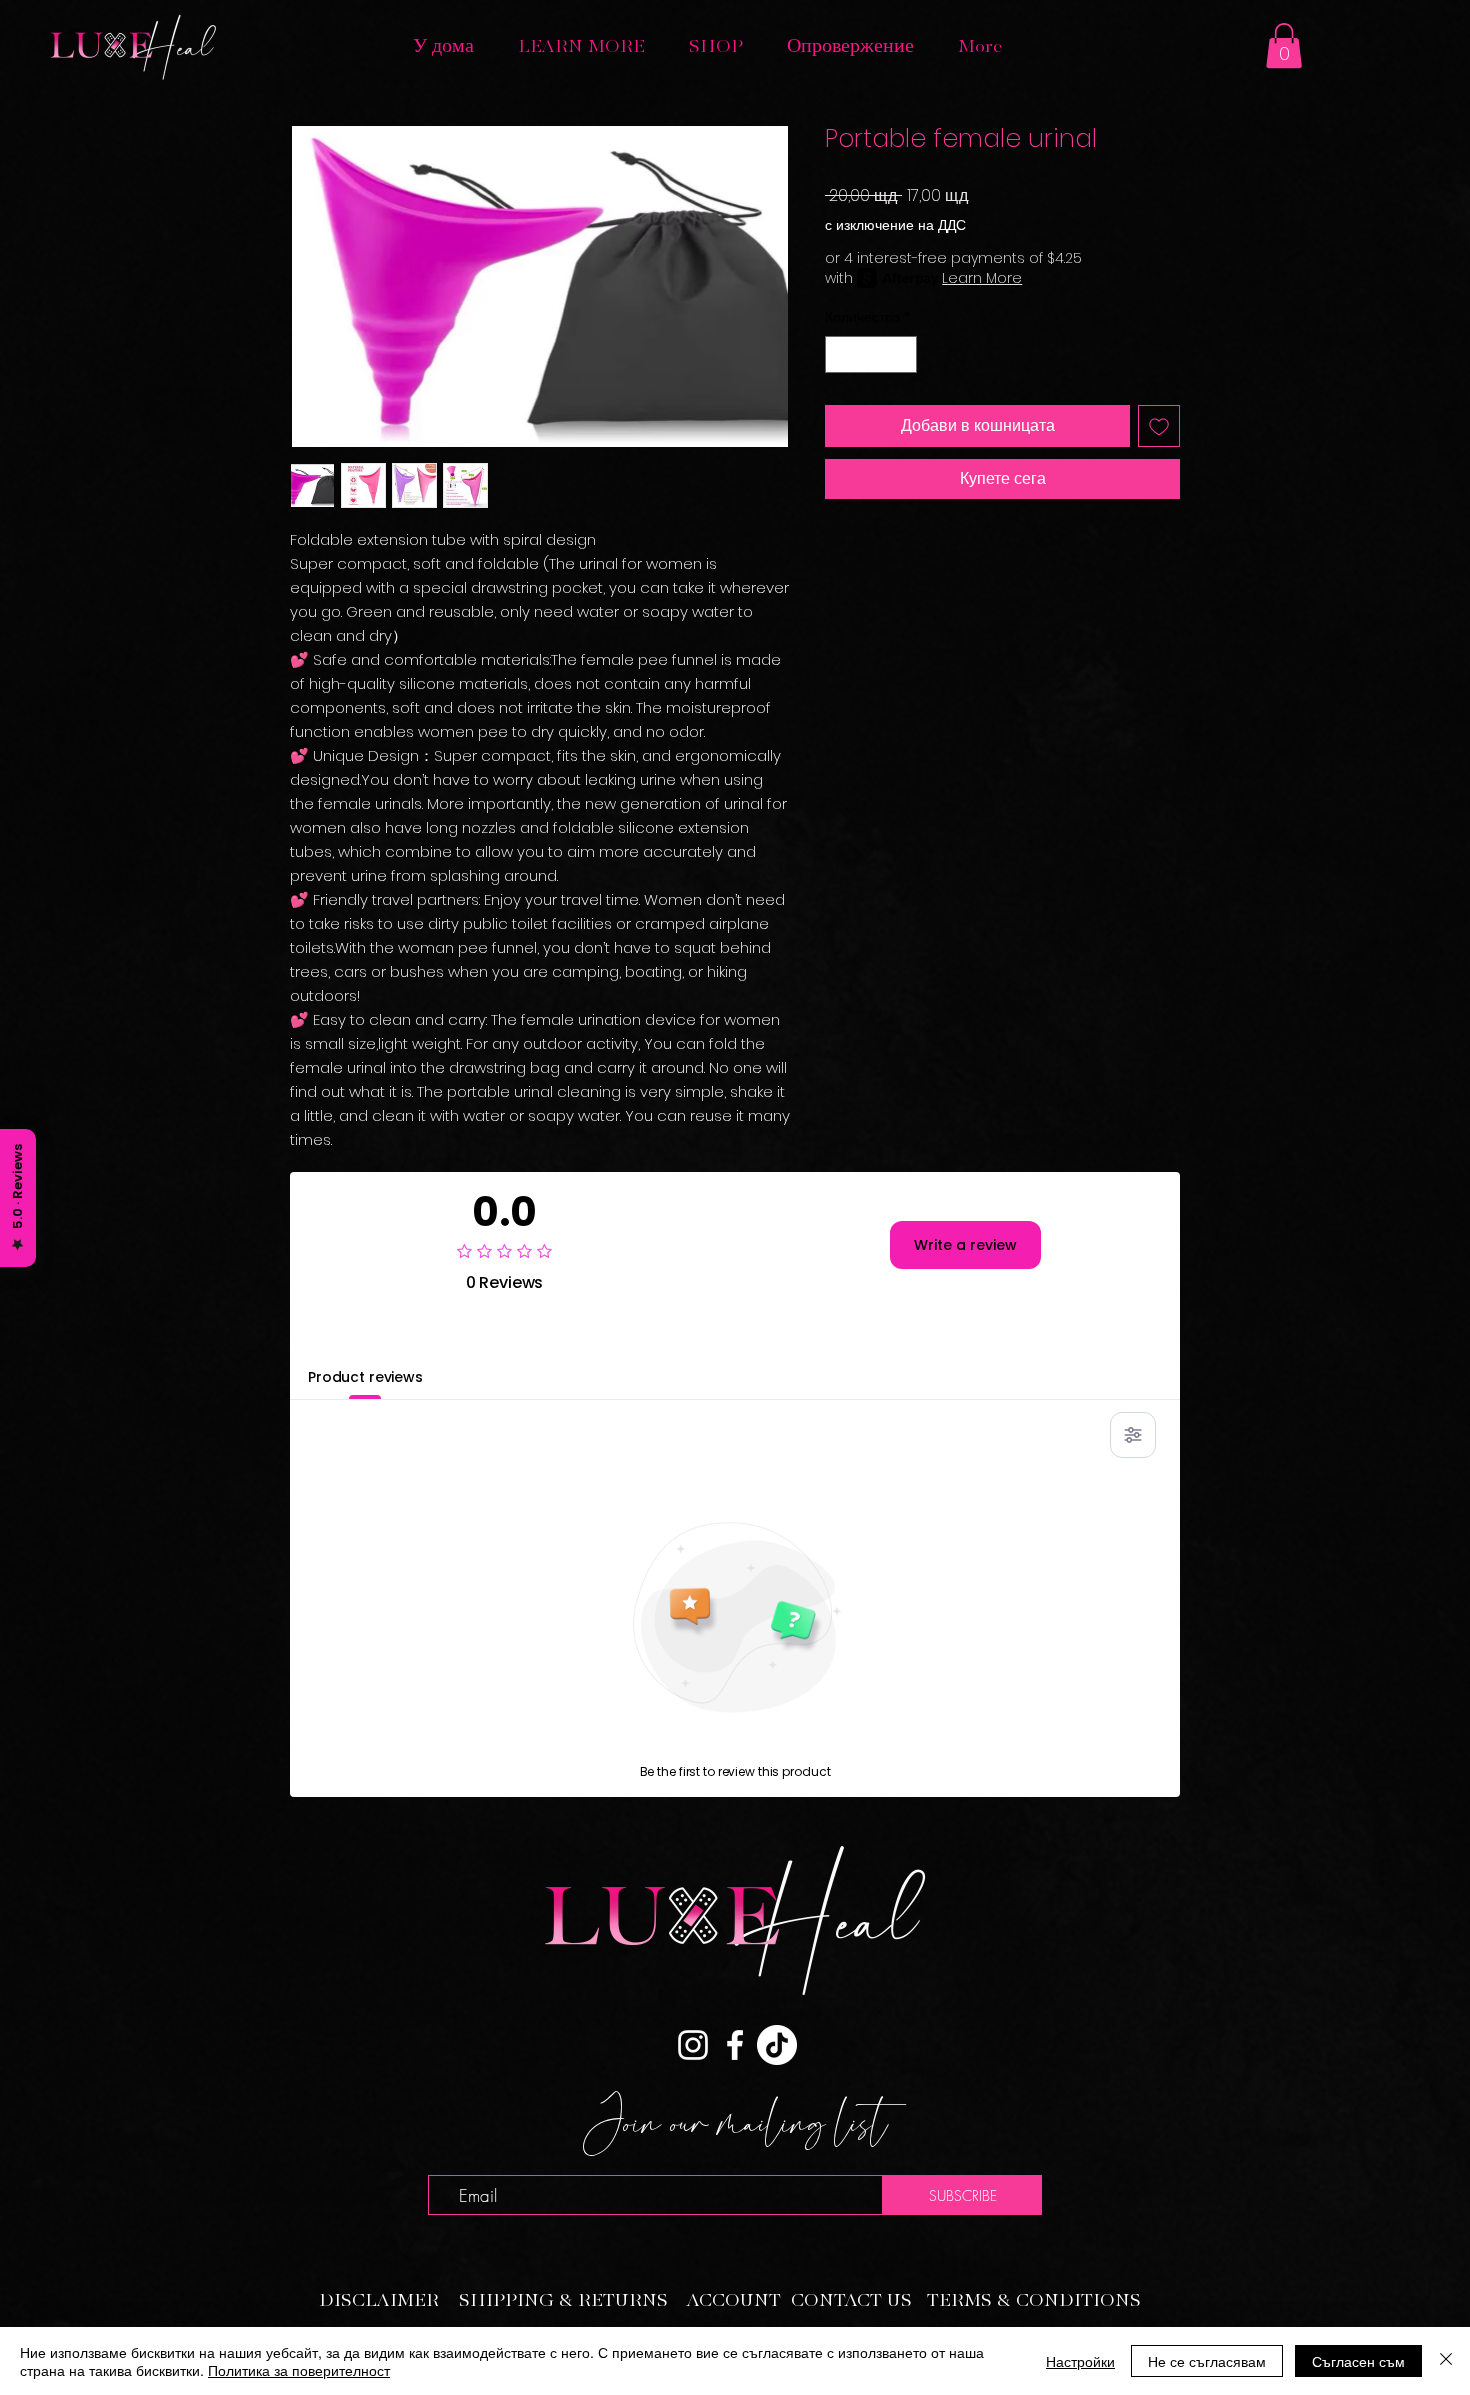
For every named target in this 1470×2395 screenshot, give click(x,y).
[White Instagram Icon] (693, 2045)
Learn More (982, 278)
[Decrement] (840, 354)
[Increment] (901, 354)
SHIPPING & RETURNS (563, 2301)
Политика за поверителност (299, 2370)
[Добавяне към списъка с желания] (1159, 426)
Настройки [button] (1080, 2361)
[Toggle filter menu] (1133, 1435)
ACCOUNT (734, 2301)
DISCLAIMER (379, 2301)
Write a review (965, 1245)
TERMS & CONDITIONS (1034, 2301)
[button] (581, 47)
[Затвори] (1446, 2361)
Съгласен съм (1358, 2361)
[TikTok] (777, 2045)
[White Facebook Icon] (735, 2045)
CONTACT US (851, 2301)
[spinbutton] (871, 354)
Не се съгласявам (1207, 2361)
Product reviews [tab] (365, 1377)
